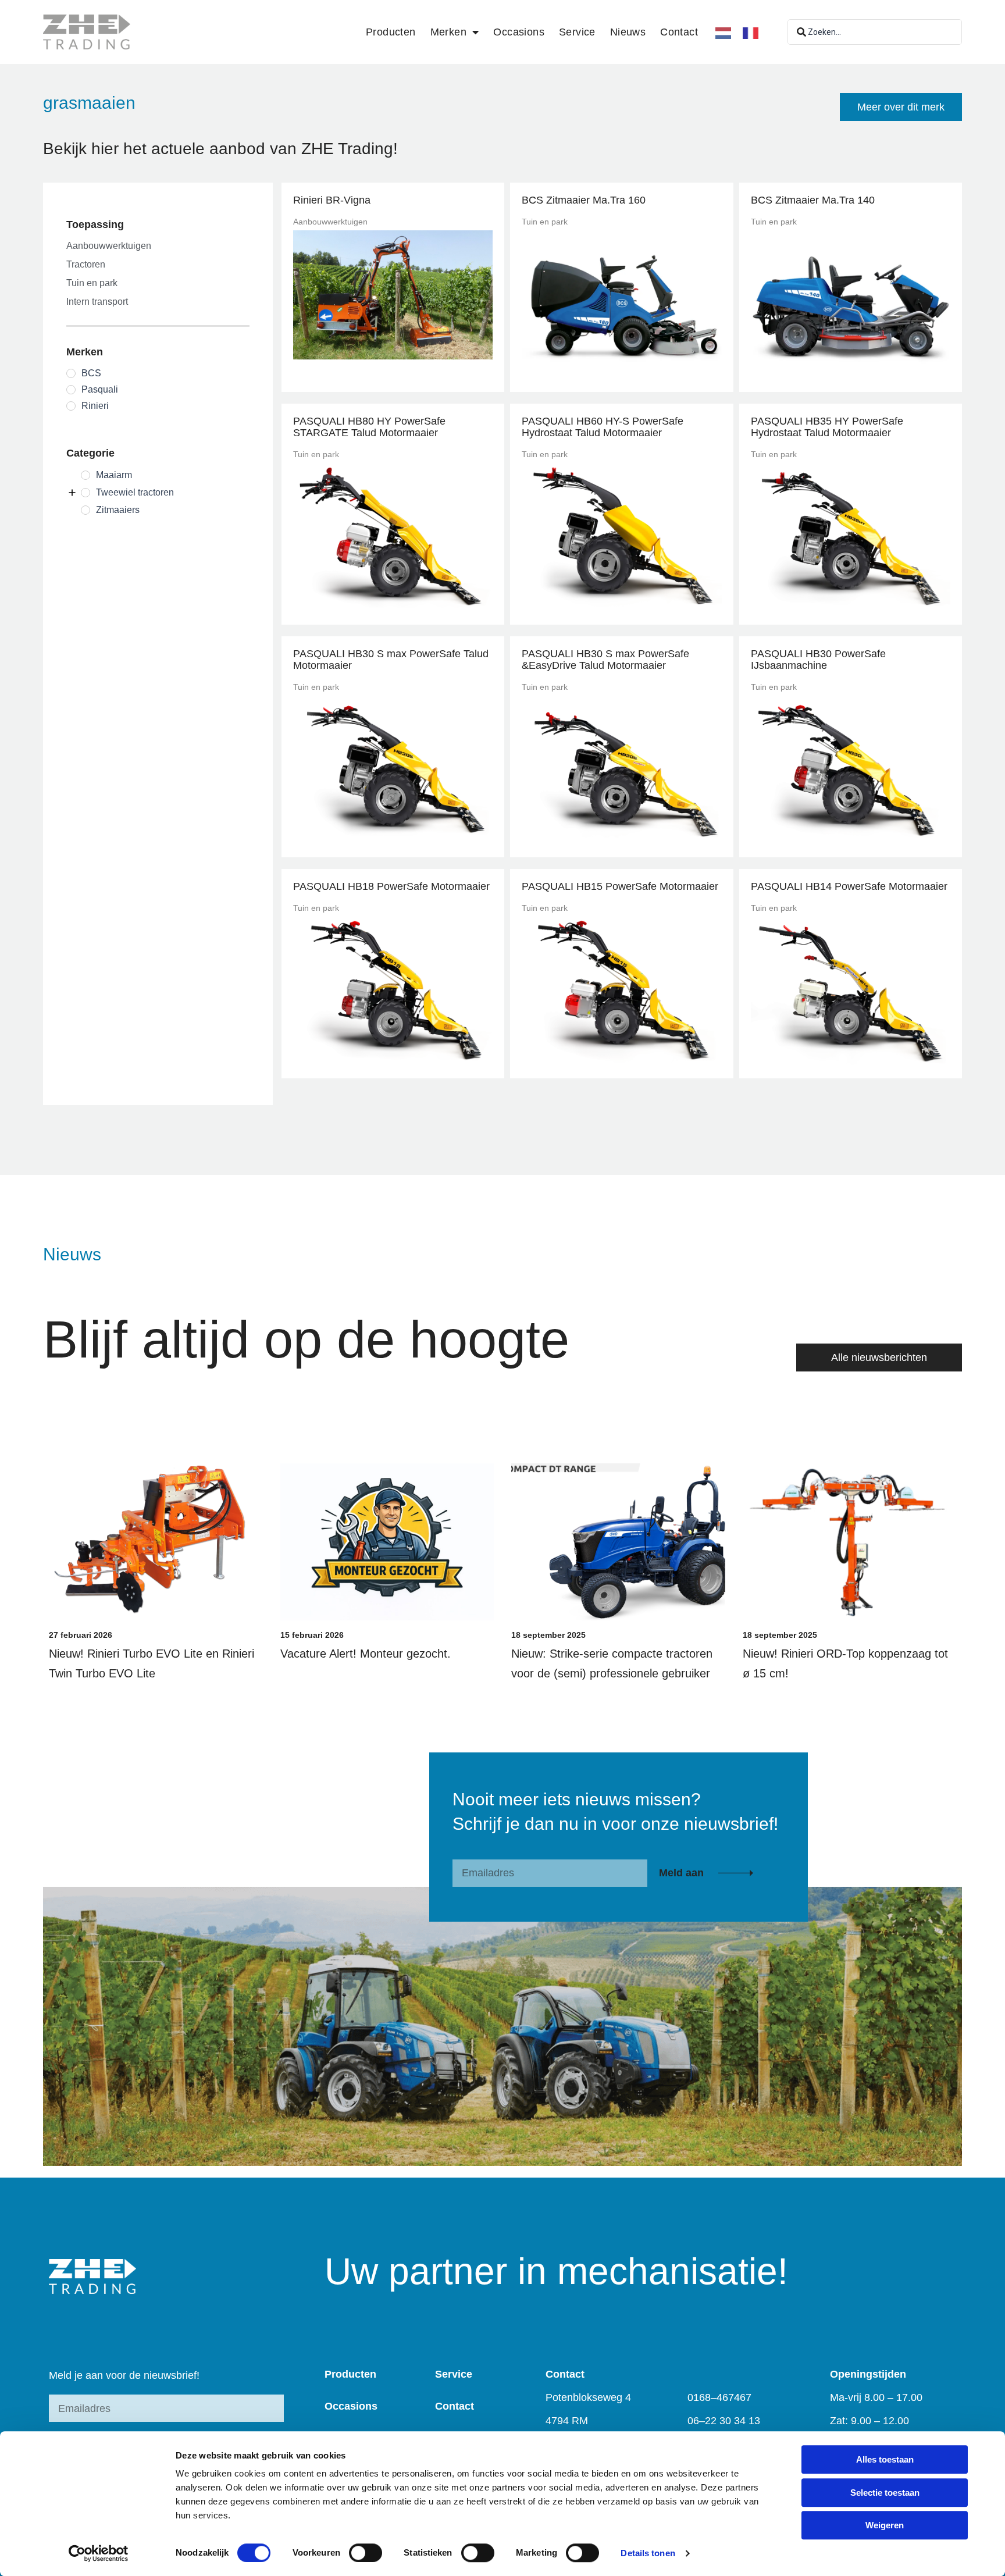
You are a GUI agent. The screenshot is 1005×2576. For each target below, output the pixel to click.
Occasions (519, 32)
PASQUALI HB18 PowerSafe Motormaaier (391, 886)
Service (577, 32)
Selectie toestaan (885, 2493)
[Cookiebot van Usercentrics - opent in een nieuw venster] (99, 2553)
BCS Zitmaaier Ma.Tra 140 (813, 200)
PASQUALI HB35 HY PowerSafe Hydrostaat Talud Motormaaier (827, 427)
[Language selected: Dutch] (743, 32)
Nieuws (628, 32)
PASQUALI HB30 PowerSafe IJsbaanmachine (818, 660)
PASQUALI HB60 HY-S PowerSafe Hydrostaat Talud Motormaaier (603, 427)
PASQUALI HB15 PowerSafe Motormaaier (620, 886)
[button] (901, 107)
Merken (448, 32)
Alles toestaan (885, 2459)
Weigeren (885, 2525)
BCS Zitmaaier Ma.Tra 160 (584, 200)
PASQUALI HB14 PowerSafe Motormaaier (849, 886)
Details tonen (648, 2553)
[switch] (366, 2553)
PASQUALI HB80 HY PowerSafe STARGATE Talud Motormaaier (369, 427)
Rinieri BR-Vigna (332, 200)
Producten (391, 32)
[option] (753, 33)
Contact (679, 32)
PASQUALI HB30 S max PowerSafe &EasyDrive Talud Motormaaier (605, 660)
